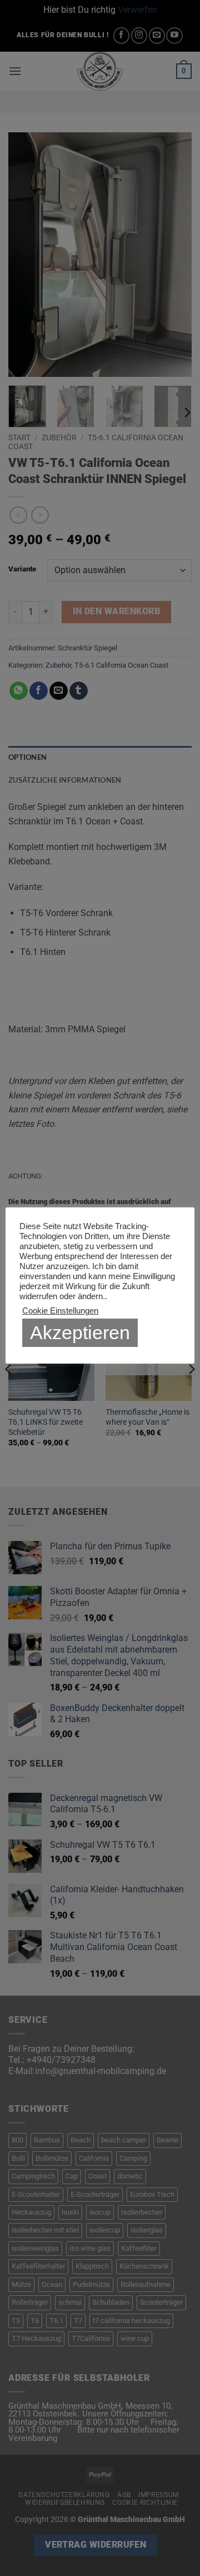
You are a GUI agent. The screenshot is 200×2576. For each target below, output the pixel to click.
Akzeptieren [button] (80, 1332)
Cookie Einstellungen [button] (60, 1311)
